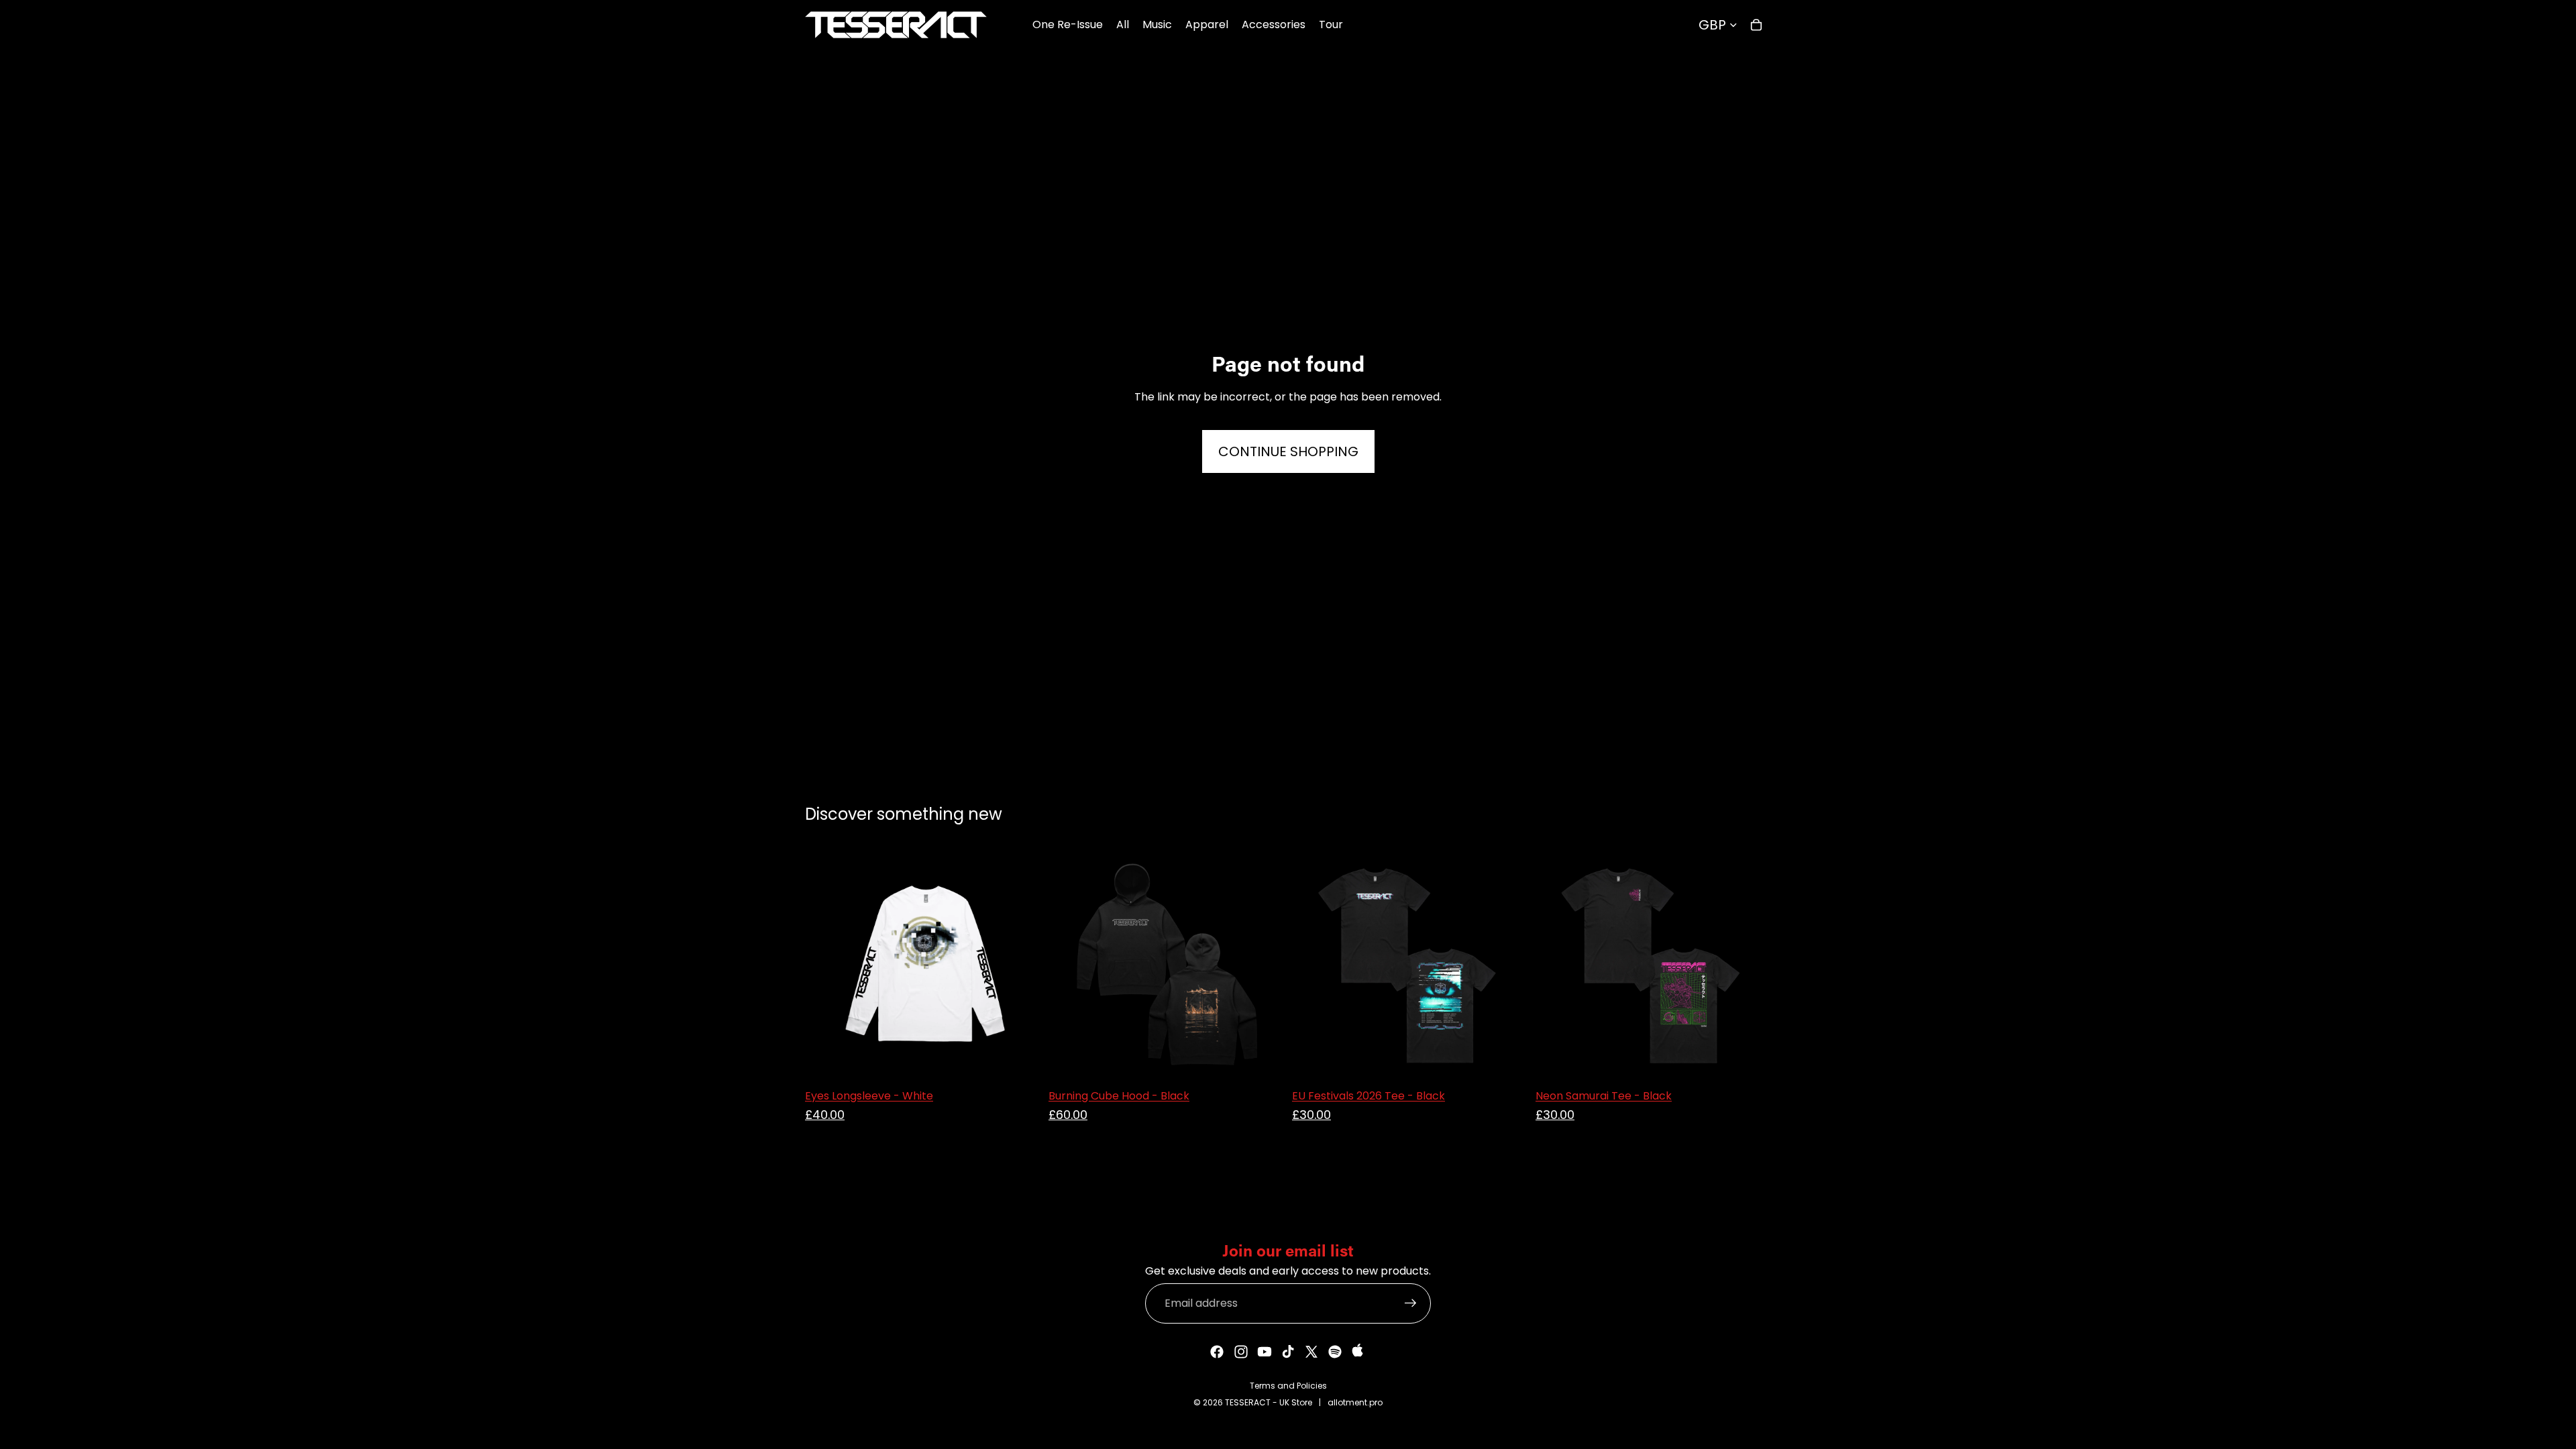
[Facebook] (1217, 1352)
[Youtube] (1265, 1352)
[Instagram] (1241, 1352)
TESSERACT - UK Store (1269, 1402)
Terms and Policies (1288, 1386)
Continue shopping (1288, 451)
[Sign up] (1411, 1303)
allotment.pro (1355, 1402)
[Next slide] (1264, 965)
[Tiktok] (1288, 1352)
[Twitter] (1311, 1352)
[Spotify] (1335, 1352)
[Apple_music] (1359, 1352)
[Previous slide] (1069, 965)
